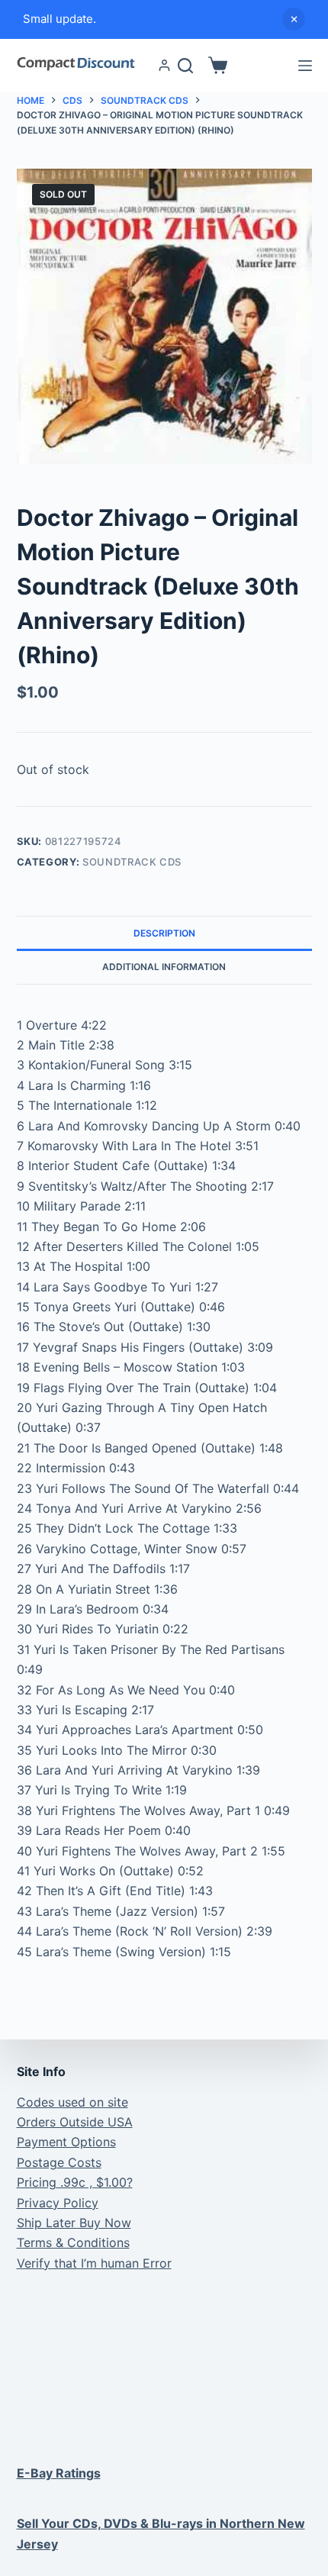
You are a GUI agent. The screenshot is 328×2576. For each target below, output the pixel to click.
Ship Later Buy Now (74, 2223)
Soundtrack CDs (132, 862)
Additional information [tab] (164, 967)
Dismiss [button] (294, 19)
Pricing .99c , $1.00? (75, 2182)
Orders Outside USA (75, 2122)
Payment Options (66, 2142)
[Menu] (305, 66)
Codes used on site (72, 2102)
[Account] (164, 65)
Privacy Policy (58, 2203)
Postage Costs (59, 2162)
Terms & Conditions (73, 2242)
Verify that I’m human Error (94, 2263)
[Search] (185, 66)
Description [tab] (164, 933)
